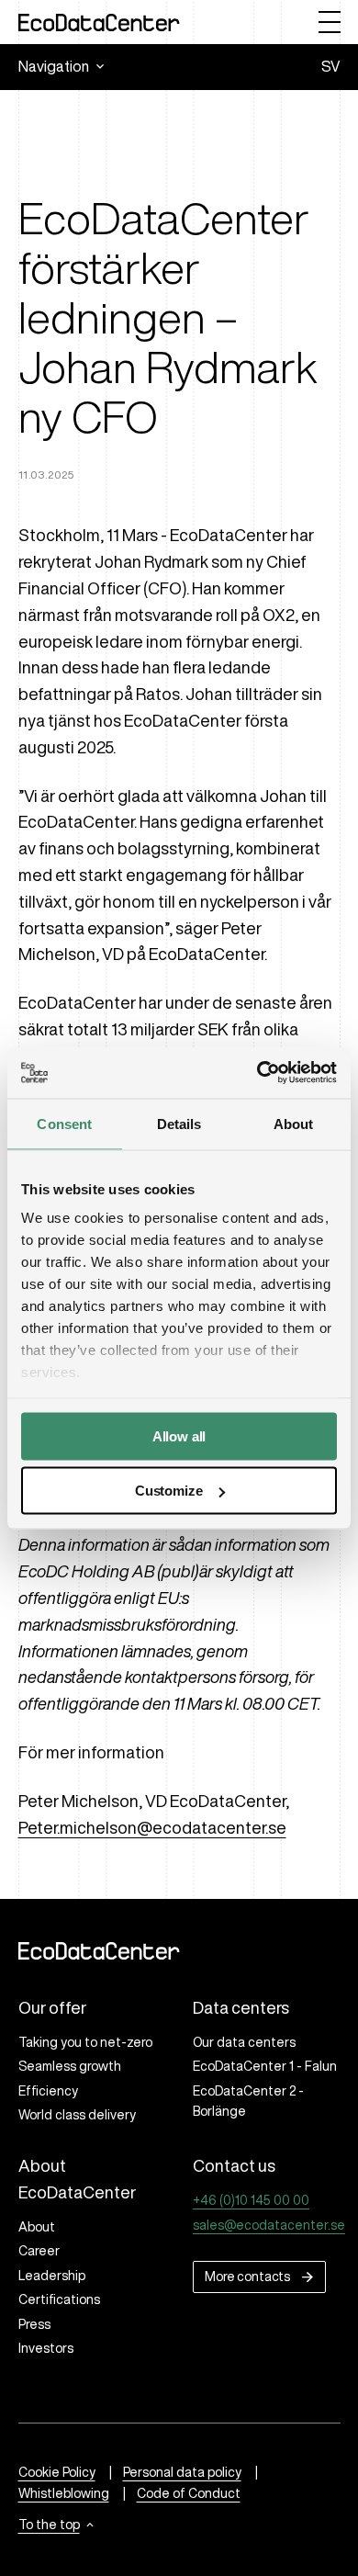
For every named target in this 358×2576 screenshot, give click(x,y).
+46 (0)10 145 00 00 (251, 2200)
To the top (49, 2525)
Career (39, 2251)
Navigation (54, 66)
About (37, 2227)
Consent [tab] (64, 1123)
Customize (169, 1491)
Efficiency (48, 2091)
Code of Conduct (189, 2493)
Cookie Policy (57, 2472)
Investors (46, 2348)
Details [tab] (179, 1123)
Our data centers (244, 2042)
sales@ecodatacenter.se (269, 2225)
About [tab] (294, 1123)
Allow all (179, 1435)
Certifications (59, 2299)
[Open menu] (330, 22)
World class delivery (77, 2115)
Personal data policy (182, 2472)
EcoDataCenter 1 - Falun (265, 2066)
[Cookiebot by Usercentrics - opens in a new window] (257, 1073)
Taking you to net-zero (85, 2042)
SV (331, 66)
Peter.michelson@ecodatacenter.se (152, 1827)
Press (34, 2324)
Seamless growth (70, 2066)
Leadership (52, 2276)
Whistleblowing (64, 2493)
